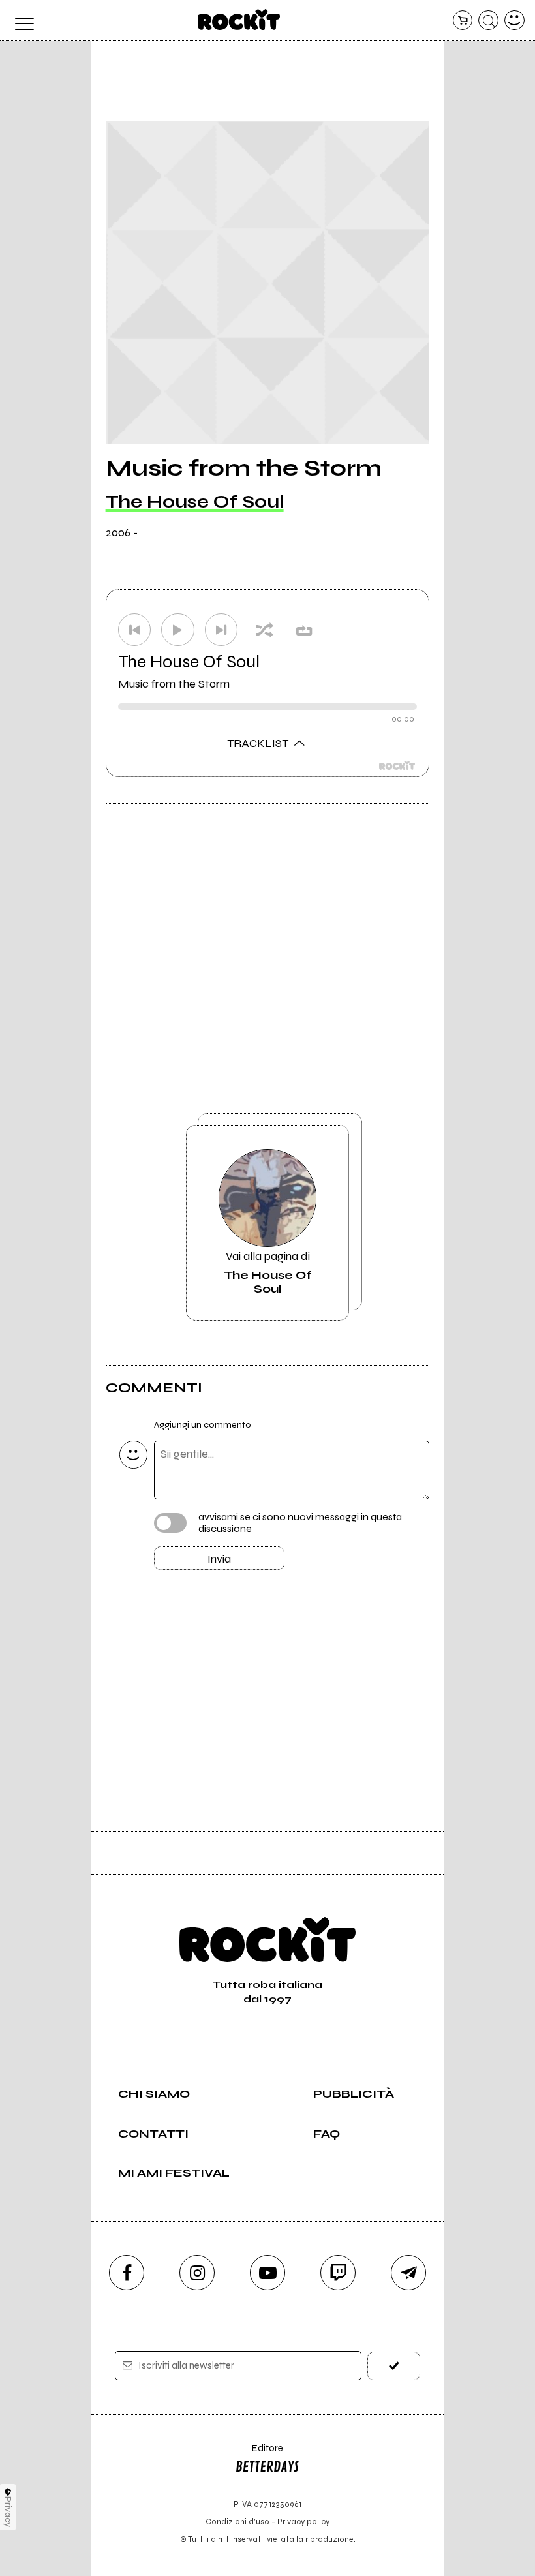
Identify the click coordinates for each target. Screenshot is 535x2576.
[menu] (21, 21)
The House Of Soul (195, 502)
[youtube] (267, 2273)
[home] (239, 20)
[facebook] (127, 2273)
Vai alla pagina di (268, 1272)
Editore (259, 2454)
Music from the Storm (174, 684)
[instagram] (197, 2273)
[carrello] (463, 21)
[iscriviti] (394, 2366)
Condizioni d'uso (237, 2522)
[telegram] (408, 2273)
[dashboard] (514, 21)
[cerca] (488, 21)
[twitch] (338, 2273)
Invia (219, 1559)
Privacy (8, 2512)
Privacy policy (303, 2522)
